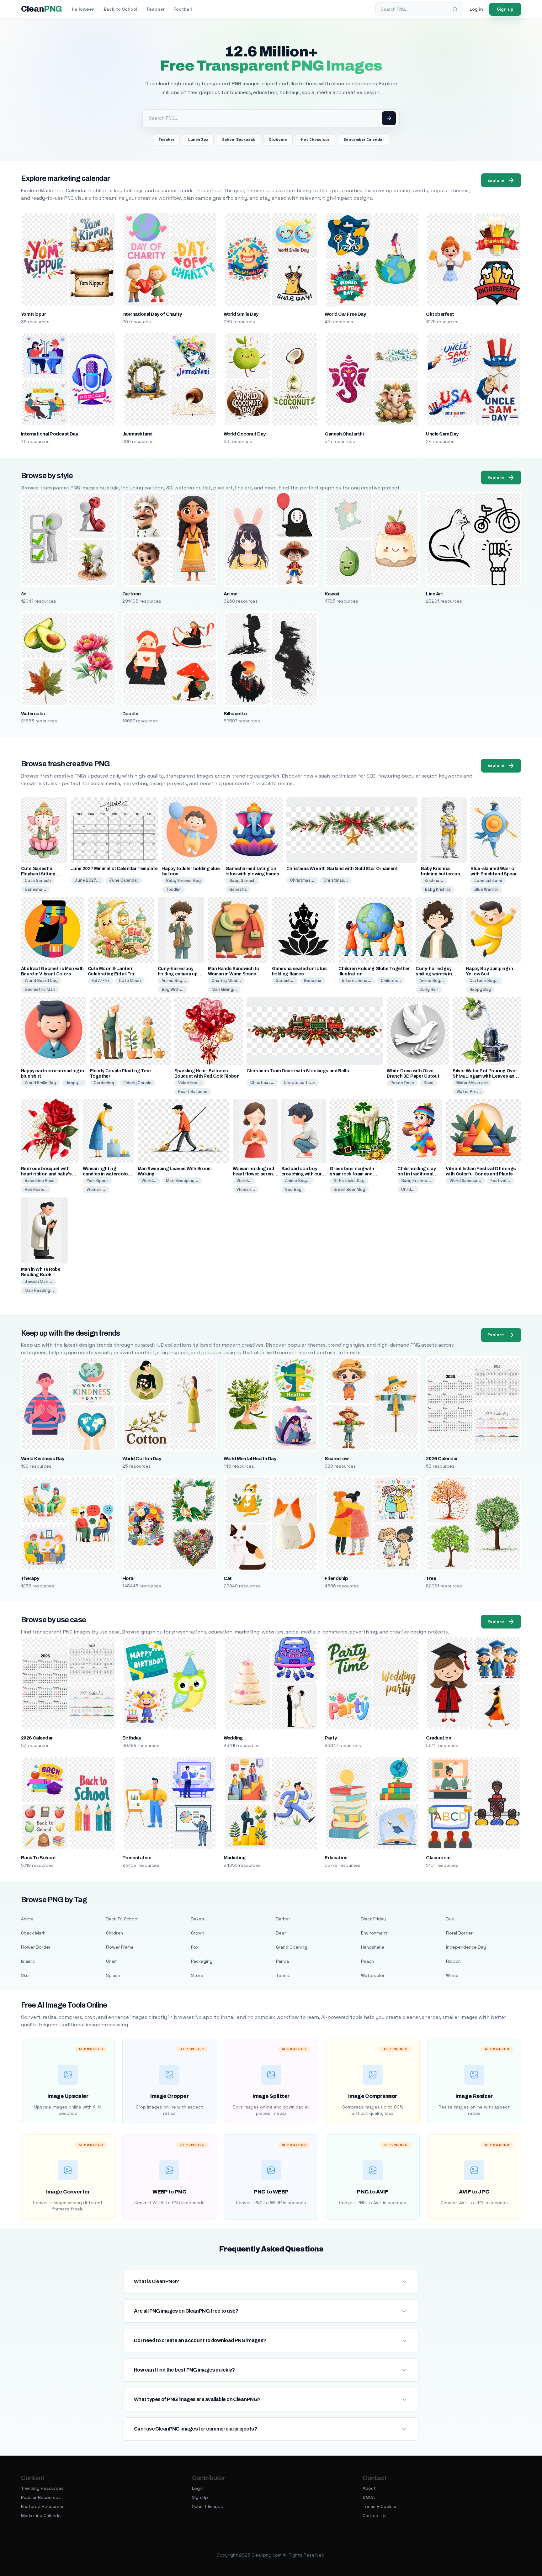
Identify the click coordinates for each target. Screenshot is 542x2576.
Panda (282, 1961)
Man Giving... (224, 989)
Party (331, 1738)
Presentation (137, 1858)
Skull (26, 1975)
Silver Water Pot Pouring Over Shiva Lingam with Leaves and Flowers (485, 1076)
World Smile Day (241, 314)
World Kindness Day (43, 1459)
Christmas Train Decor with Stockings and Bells (298, 1071)
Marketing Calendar (42, 2515)
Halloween (83, 9)
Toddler (173, 889)
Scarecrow (337, 1459)
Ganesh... (285, 981)
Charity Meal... (226, 981)
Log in (476, 9)
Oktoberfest (440, 314)
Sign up (505, 9)
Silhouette (235, 714)
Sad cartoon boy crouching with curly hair (303, 1174)
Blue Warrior (486, 889)
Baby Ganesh (242, 881)
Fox (195, 1947)
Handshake (373, 1947)
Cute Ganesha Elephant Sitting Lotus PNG (38, 874)
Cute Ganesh (38, 881)
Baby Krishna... (416, 1181)
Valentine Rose (40, 1181)
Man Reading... (39, 1290)
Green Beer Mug (349, 1189)
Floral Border (459, 1933)
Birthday (132, 1738)
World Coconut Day (245, 434)
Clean (42, 9)
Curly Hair (429, 989)
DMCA (369, 2497)
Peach (367, 1961)
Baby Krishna (438, 889)
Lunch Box (198, 140)
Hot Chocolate (315, 140)
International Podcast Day (50, 434)
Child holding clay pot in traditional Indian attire (417, 1174)
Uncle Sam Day (442, 434)
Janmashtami (137, 434)
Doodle (130, 714)
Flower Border (36, 1947)
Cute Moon (130, 981)
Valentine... (190, 1083)
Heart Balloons (193, 1092)
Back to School (120, 9)
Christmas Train (300, 1082)
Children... (391, 981)
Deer (281, 1933)
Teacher (155, 9)
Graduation (438, 1738)
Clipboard (278, 140)
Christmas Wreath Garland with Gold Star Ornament (342, 869)
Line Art (434, 594)
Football (183, 9)
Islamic (28, 1961)
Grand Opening (292, 1947)
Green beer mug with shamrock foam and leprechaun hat (352, 1174)
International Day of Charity (152, 314)
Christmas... (302, 880)
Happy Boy (480, 989)
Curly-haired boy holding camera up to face (181, 974)
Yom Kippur (34, 314)
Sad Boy (293, 1189)
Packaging (202, 1961)
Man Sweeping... (182, 1181)
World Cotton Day (142, 1459)
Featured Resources (43, 2506)
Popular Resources (41, 2497)
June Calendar (124, 880)
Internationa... (357, 981)
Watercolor (33, 714)
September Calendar (364, 140)
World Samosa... (465, 1181)
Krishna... (434, 881)
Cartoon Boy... (484, 981)
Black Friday (373, 1919)
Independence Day (466, 1947)
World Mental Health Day (250, 1459)
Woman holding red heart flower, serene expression (254, 1174)
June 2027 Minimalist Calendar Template (114, 869)
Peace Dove (402, 1083)
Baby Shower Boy (183, 881)
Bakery (198, 1919)
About (369, 2488)
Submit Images (207, 2506)
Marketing (235, 1858)
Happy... (74, 1083)
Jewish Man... (38, 1282)
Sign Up (200, 2497)
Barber (283, 1919)
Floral (128, 1578)
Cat (228, 1578)
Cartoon (132, 594)
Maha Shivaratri (472, 1083)
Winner (453, 1975)
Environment (374, 1933)
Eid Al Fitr (101, 981)
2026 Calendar (442, 1459)
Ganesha (238, 889)
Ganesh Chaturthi (344, 434)
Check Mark (33, 1933)
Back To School (38, 1858)
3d (24, 594)
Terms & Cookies (380, 2506)
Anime (231, 594)
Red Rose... (36, 1189)
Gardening (104, 1083)
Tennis (283, 1975)
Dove (428, 1083)
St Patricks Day (349, 1181)
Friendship (336, 1578)
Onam (112, 1961)
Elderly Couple (138, 1083)
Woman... (96, 1189)
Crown (198, 1933)
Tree (431, 1578)
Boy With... (173, 989)
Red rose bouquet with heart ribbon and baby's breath (46, 1174)
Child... (408, 1189)
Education (336, 1858)
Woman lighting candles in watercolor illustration (106, 1174)
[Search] (455, 9)
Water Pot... (469, 1092)
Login (198, 2488)
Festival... (500, 1181)
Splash (113, 1975)
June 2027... (87, 880)
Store (197, 1975)
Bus (450, 1919)
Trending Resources (42, 2488)
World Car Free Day (345, 314)
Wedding (233, 1738)
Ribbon (453, 1961)
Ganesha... (35, 889)
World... (149, 1181)
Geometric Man (40, 989)
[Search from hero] (389, 118)
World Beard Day (41, 981)
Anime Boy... (174, 981)
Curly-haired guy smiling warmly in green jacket (434, 974)
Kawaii (332, 594)
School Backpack (239, 140)
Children (114, 1933)
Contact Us (375, 2515)
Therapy (30, 1578)
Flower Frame (120, 1947)
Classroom (438, 1858)
